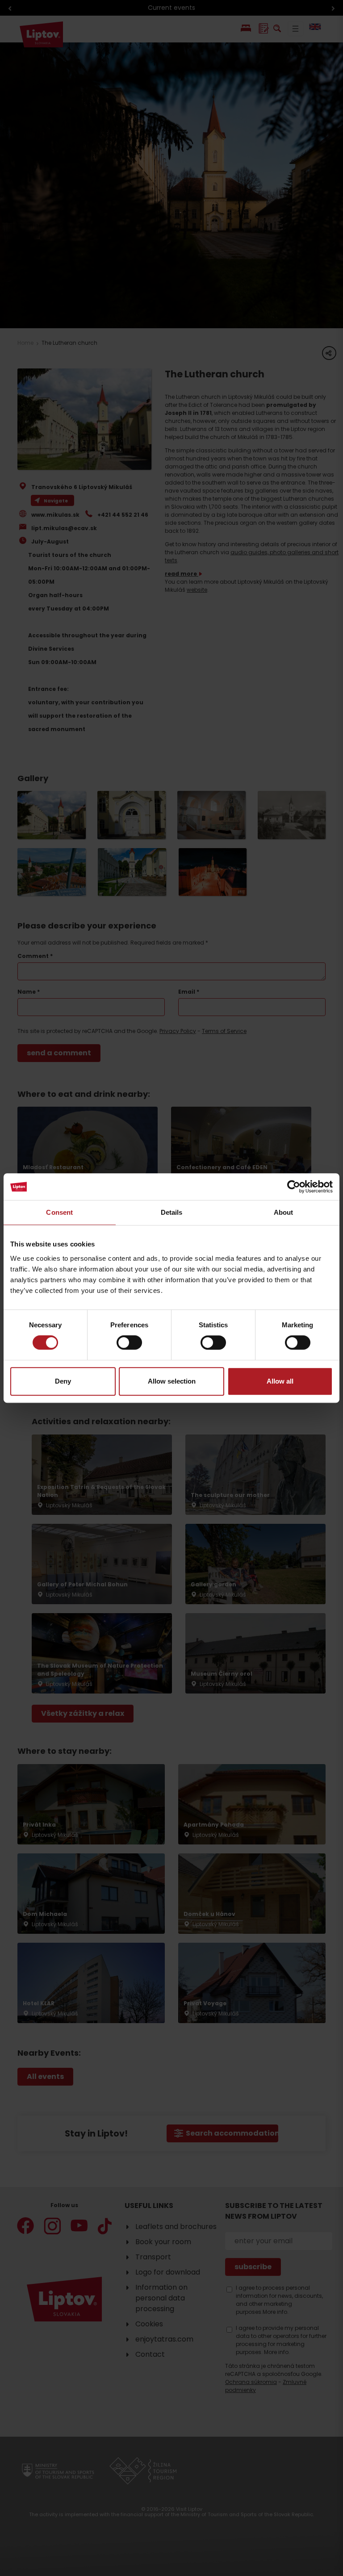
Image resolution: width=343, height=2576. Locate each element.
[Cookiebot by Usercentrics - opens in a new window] (294, 1187)
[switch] (129, 1342)
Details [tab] (172, 1212)
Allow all (280, 1381)
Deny (63, 1381)
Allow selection (172, 1381)
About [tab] (284, 1212)
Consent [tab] (59, 1212)
